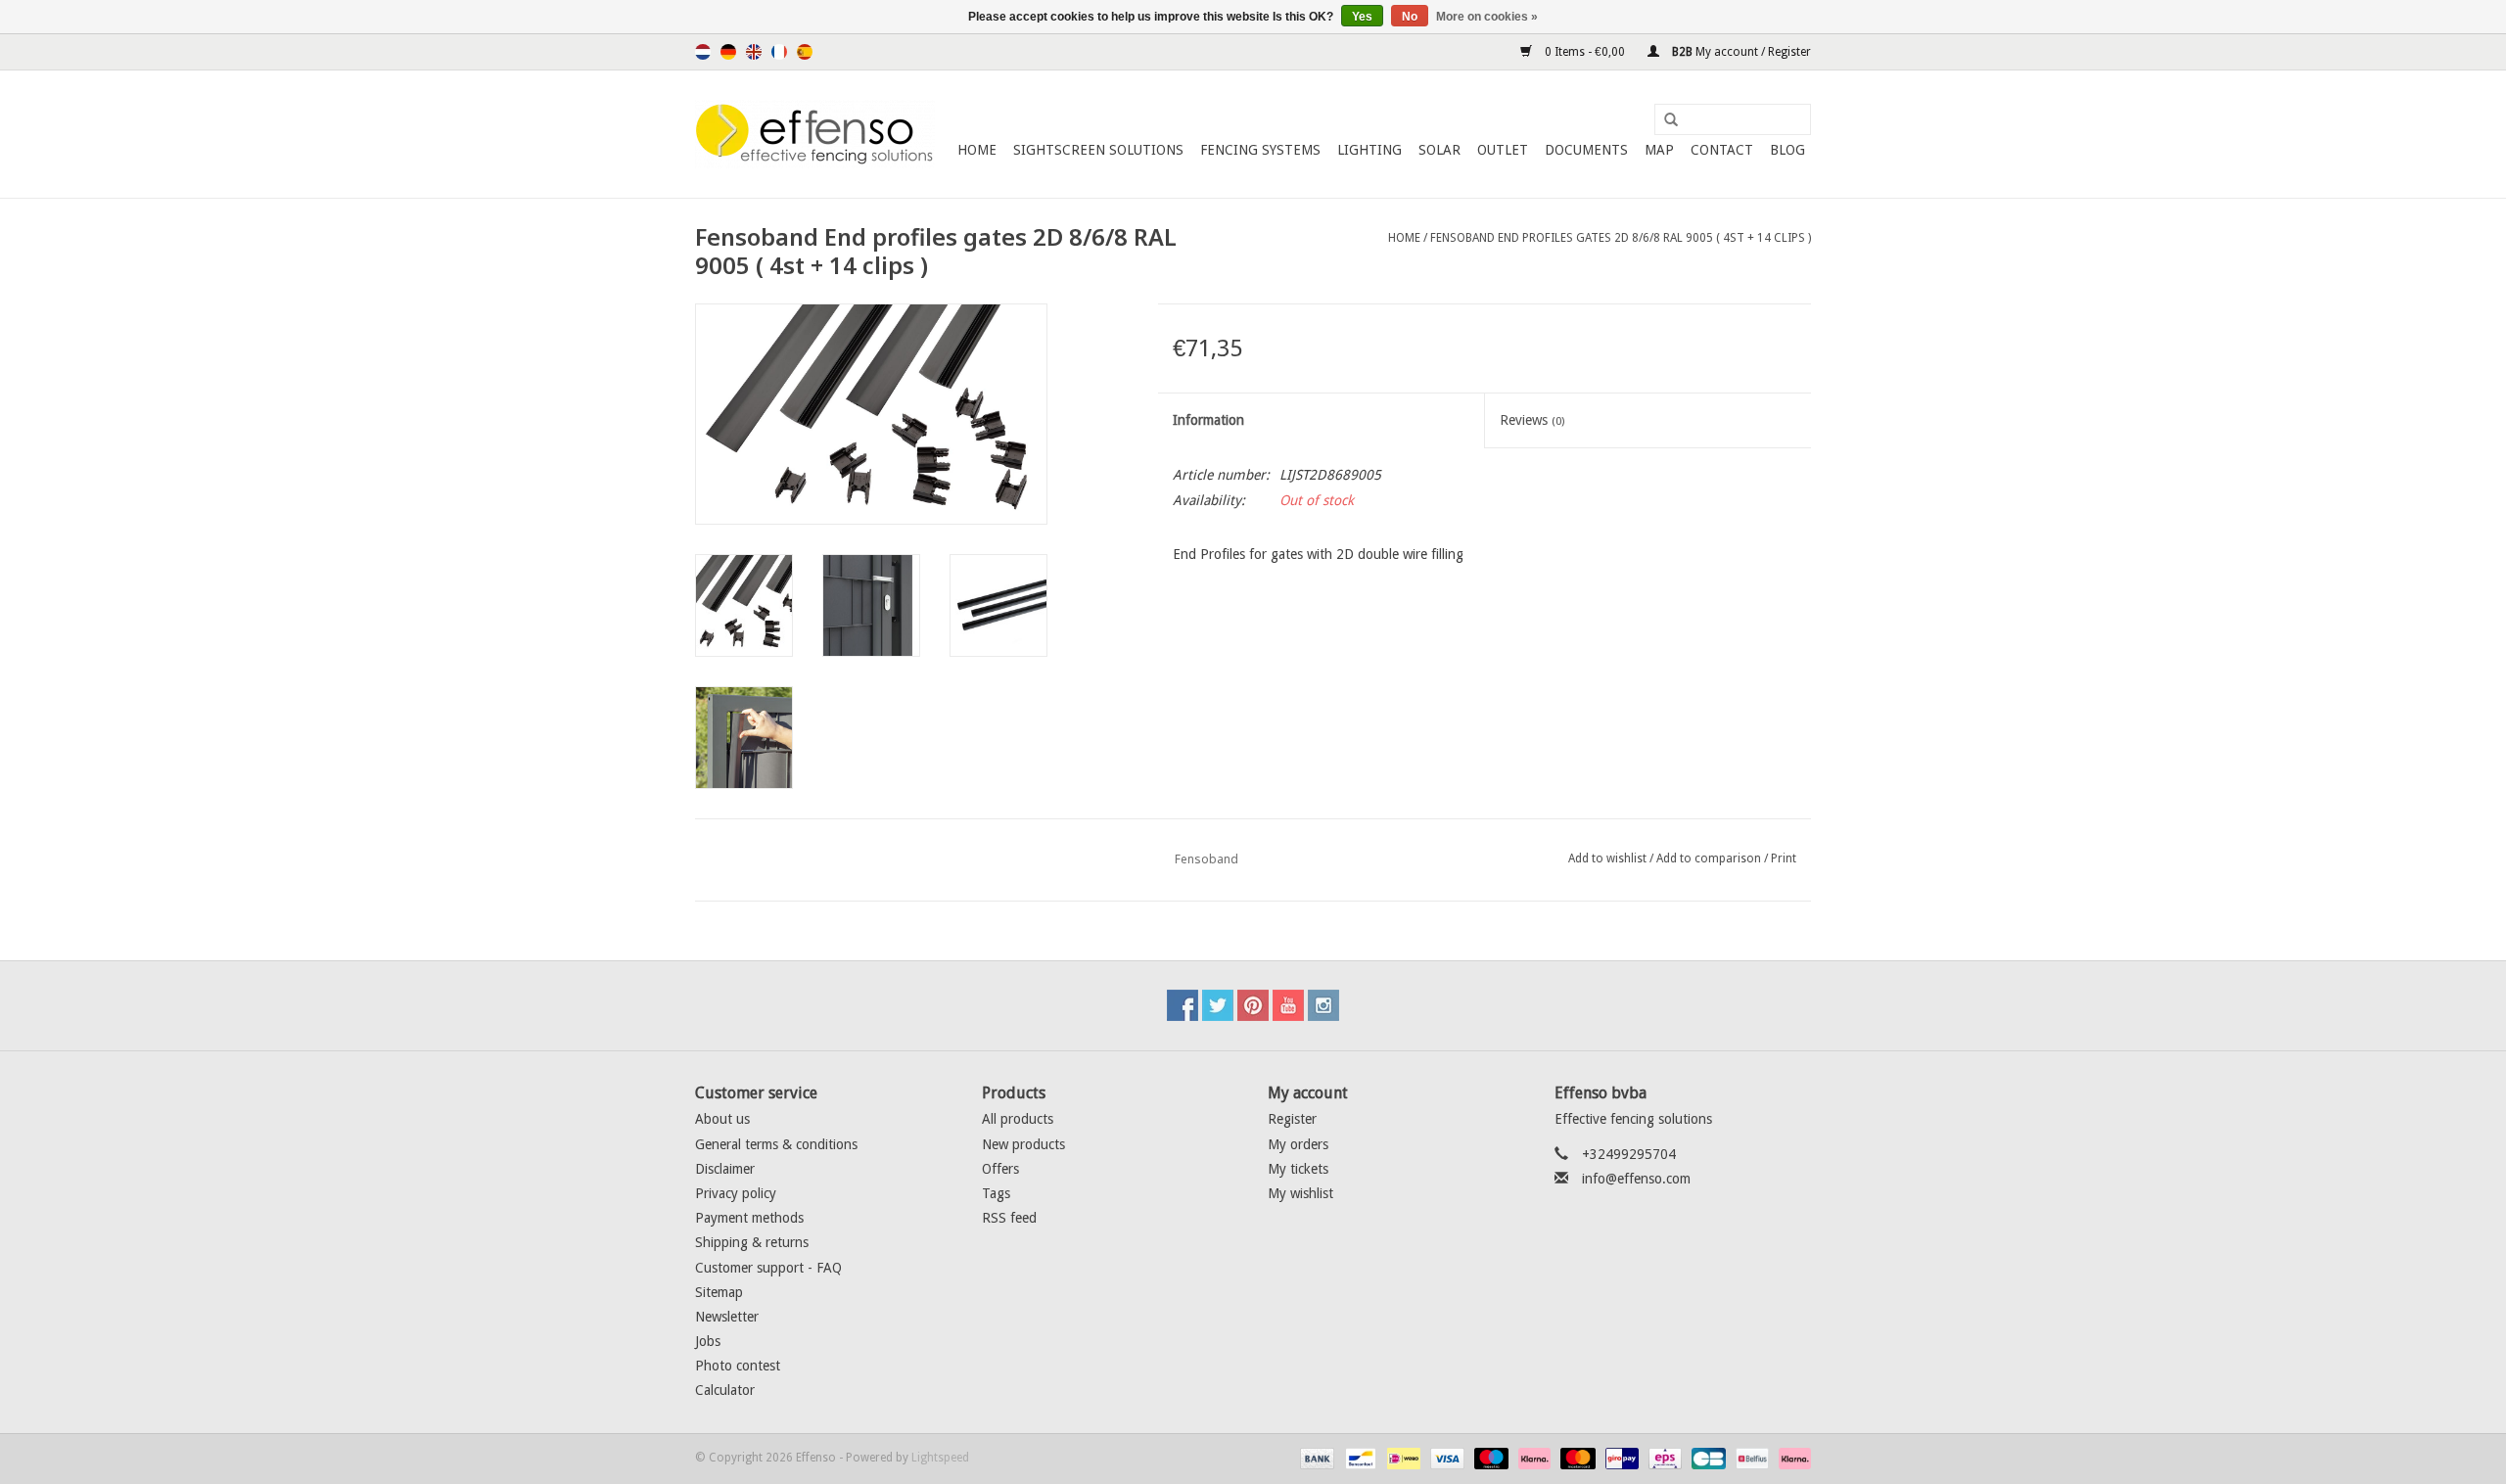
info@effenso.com (1636, 1179)
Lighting (1369, 150)
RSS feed (1009, 1218)
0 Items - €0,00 (1585, 52)
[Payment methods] (1315, 1458)
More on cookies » (1487, 17)
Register (1292, 1119)
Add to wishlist (1607, 858)
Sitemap (719, 1292)
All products (1018, 1119)
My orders (1298, 1144)
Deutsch (728, 52)
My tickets (1298, 1169)
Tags (996, 1193)
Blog (1787, 150)
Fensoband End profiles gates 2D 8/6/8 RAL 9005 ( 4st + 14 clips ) (1621, 238)
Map (1659, 150)
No (1410, 17)
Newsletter (727, 1317)
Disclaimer (725, 1169)
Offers (1000, 1169)
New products (1023, 1144)
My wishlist (1300, 1193)
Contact (1722, 150)
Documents (1586, 150)
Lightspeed (940, 1458)
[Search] (1664, 120)
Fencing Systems (1260, 150)
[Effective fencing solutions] (815, 134)
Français (779, 52)
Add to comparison (1710, 858)
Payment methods (749, 1218)
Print (1784, 858)
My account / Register (1740, 52)
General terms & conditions (776, 1144)
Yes (1362, 17)
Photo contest (738, 1366)
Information (1208, 420)
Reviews (1532, 420)
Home (977, 150)
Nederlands (703, 52)
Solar (1439, 150)
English (754, 52)
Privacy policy (736, 1193)
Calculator (725, 1390)
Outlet (1503, 150)
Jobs (708, 1341)
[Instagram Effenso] (1323, 1005)
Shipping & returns (752, 1242)
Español (805, 52)
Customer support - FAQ (768, 1268)
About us (722, 1119)
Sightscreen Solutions (1098, 150)
